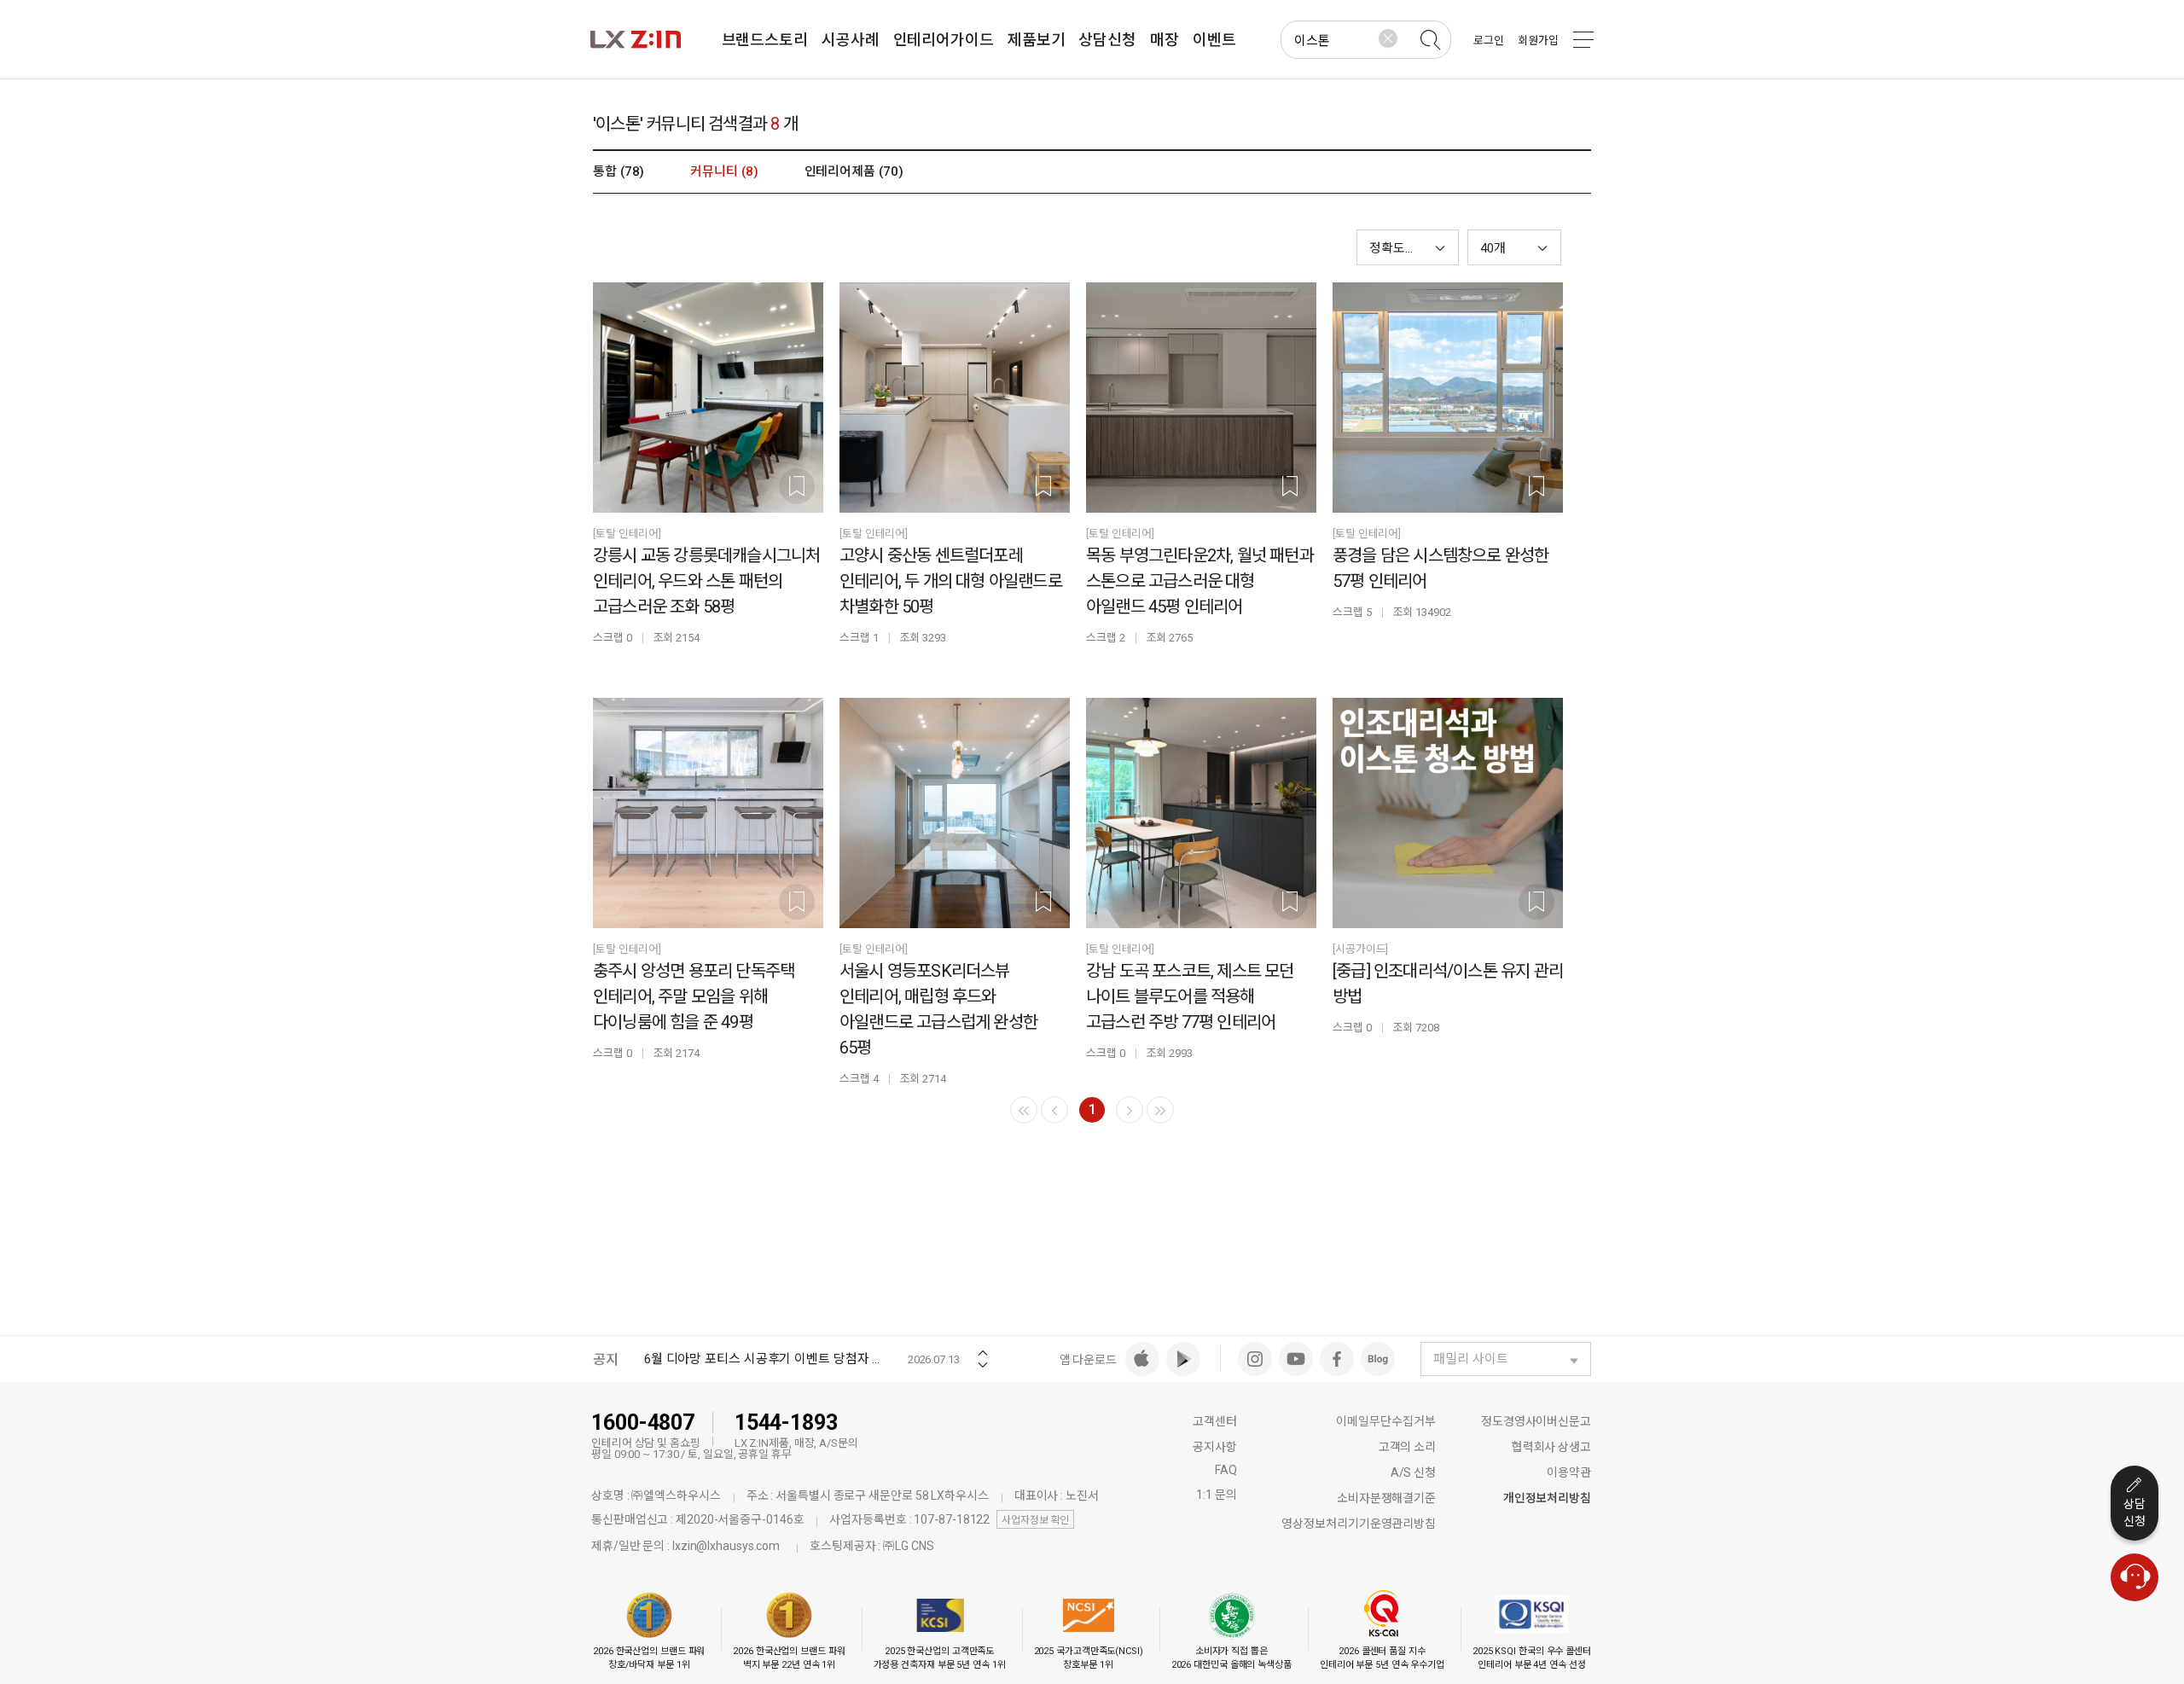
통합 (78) (619, 171)
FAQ (1226, 1470)
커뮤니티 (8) (724, 171)
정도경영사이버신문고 (1536, 1421)
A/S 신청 (1413, 1472)
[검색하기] (1430, 40)
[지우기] (1388, 38)
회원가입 (1538, 41)
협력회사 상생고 (1551, 1447)
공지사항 (1215, 1447)
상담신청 (2135, 1513)
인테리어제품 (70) (854, 171)
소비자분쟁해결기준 (1386, 1498)
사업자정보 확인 (1035, 1520)
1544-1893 (786, 1423)
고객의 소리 (1407, 1447)
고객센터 (1215, 1421)
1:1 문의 (1216, 1495)
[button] (1514, 247)
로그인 (1489, 41)
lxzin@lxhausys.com (726, 1546)
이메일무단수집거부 (1386, 1421)
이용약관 (1569, 1472)
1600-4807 (643, 1423)
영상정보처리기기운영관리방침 (1359, 1524)
